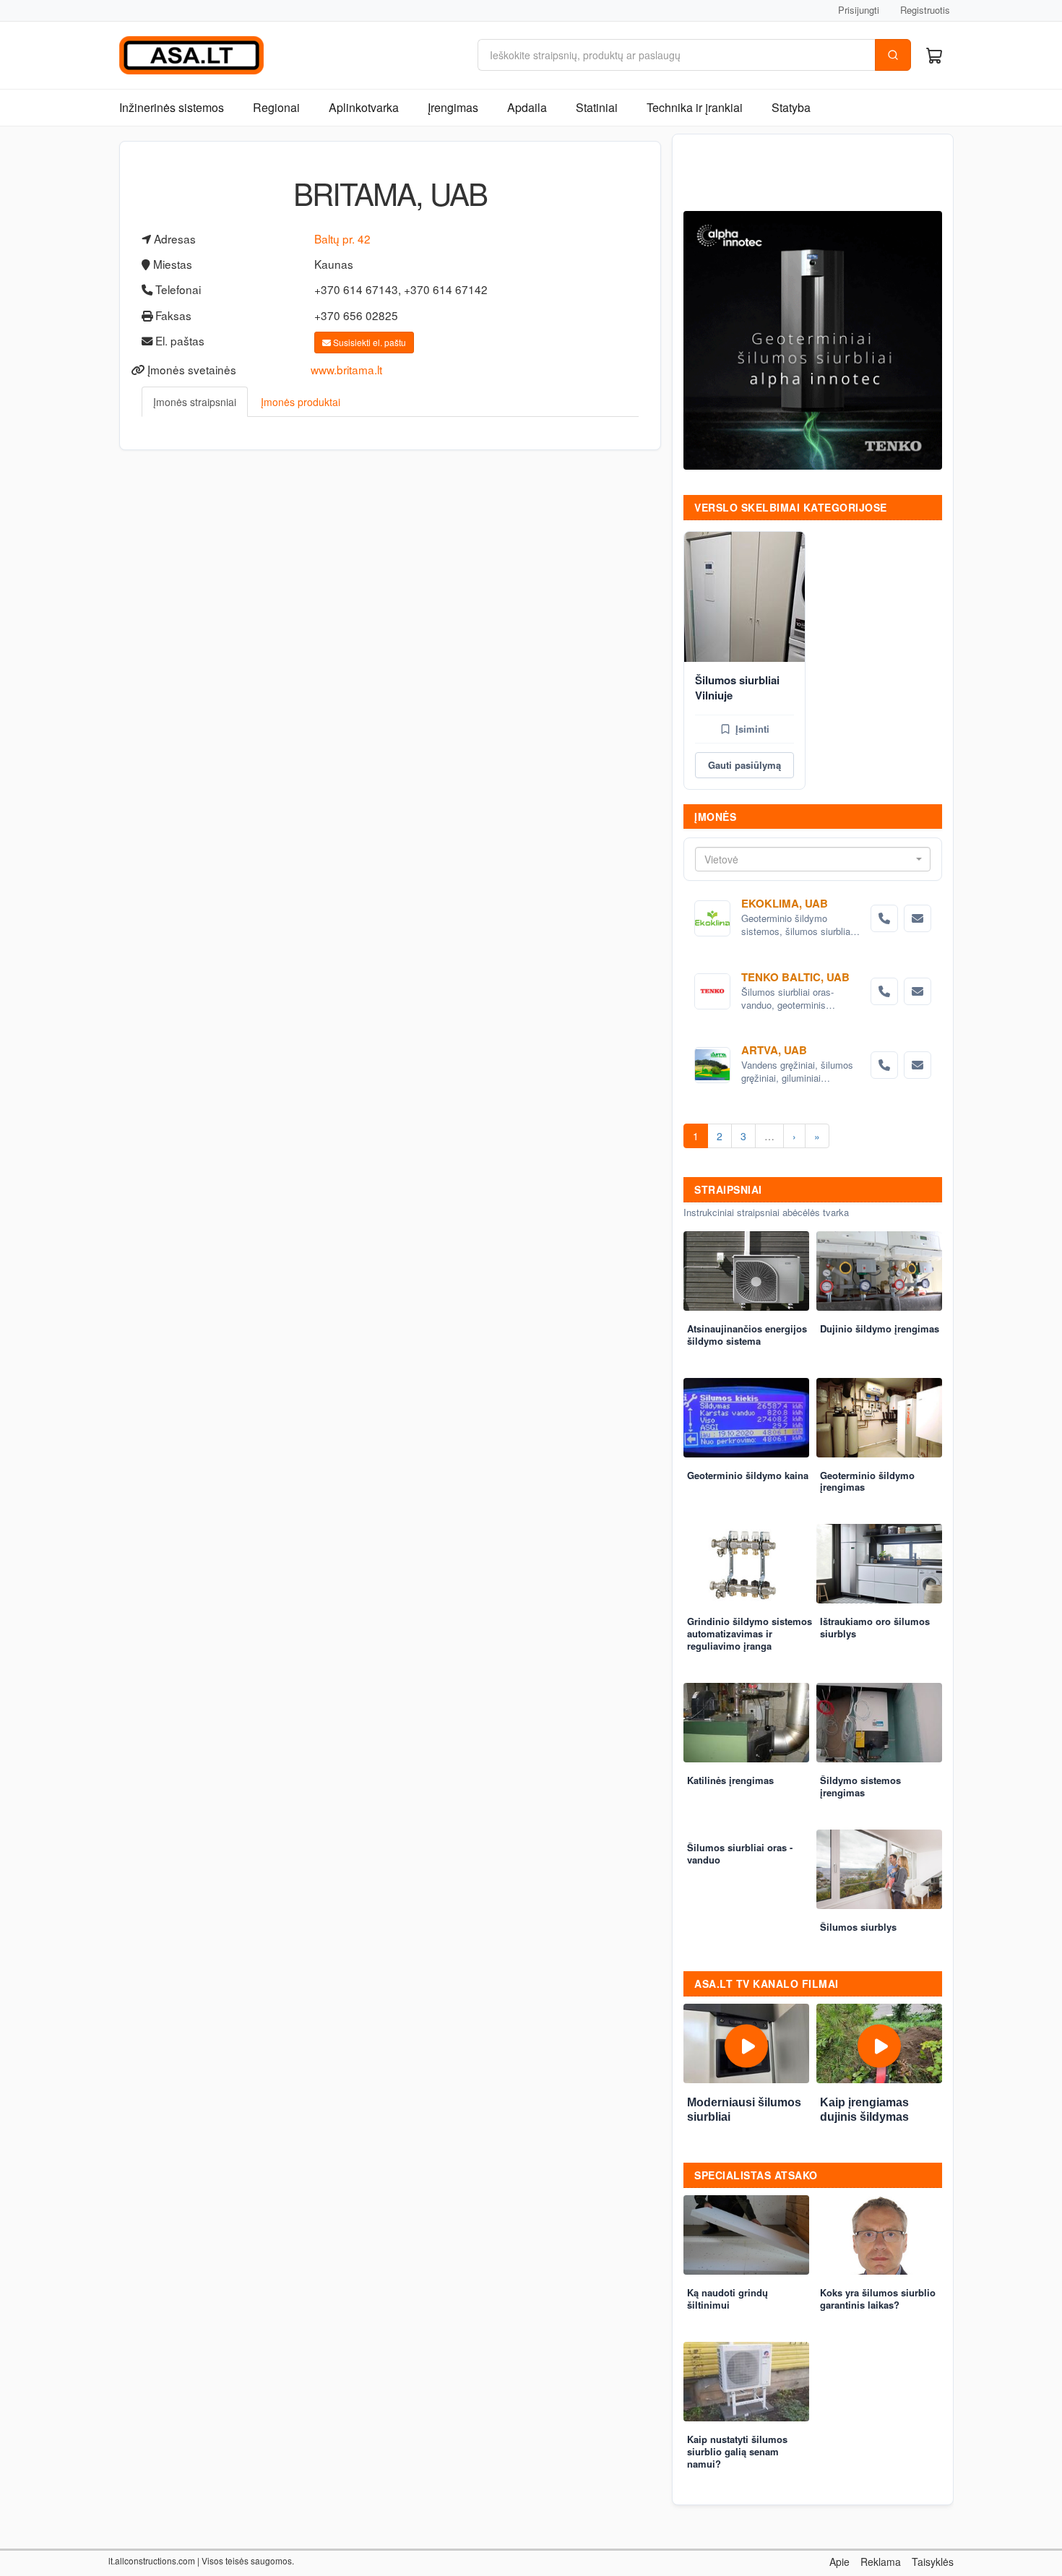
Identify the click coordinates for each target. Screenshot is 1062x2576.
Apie (839, 2562)
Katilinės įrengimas (730, 1780)
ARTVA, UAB (774, 1050)
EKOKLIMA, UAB (785, 903)
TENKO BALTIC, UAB (795, 977)
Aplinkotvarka (364, 107)
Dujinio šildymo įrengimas (880, 1328)
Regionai (276, 107)
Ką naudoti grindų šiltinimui (728, 2299)
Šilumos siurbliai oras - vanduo (740, 1853)
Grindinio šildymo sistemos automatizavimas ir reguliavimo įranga (750, 1633)
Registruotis (925, 10)
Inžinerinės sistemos (172, 107)
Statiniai (597, 107)
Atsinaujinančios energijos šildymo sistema (747, 1335)
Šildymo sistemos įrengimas (860, 1786)
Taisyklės (933, 2562)
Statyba (791, 107)
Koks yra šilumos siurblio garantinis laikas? (878, 2299)
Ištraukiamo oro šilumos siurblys (875, 1627)
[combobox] (813, 859)
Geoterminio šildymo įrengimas (867, 1481)
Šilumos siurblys (858, 1927)
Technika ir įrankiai (695, 107)
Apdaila (527, 107)
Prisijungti (859, 10)
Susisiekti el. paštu (368, 342)
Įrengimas (453, 107)
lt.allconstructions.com (152, 2560)
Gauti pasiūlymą (744, 765)
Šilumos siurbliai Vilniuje (737, 688)
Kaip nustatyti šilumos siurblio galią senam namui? (737, 2451)
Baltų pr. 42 (342, 238)
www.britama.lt (346, 369)
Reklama (881, 2562)
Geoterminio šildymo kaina (748, 1475)
